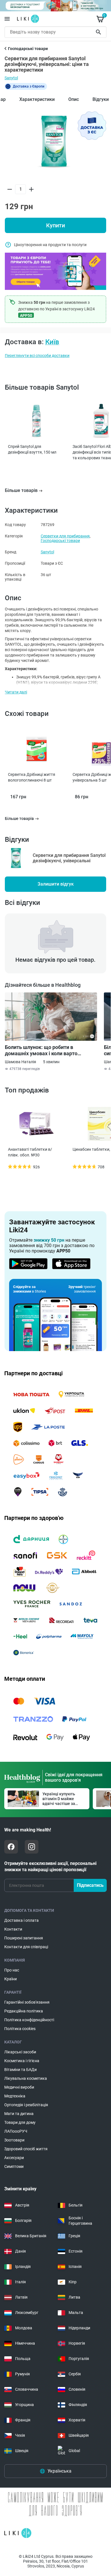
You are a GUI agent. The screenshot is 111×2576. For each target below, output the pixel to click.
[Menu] (7, 19)
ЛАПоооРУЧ (16, 2131)
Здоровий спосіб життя (26, 2149)
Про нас (12, 1970)
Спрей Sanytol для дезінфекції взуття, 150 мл (32, 449)
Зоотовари (14, 2140)
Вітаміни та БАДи (20, 2070)
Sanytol (11, 78)
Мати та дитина (19, 2114)
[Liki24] (18, 2533)
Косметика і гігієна (22, 2061)
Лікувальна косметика (26, 2078)
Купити (55, 225)
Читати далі (16, 692)
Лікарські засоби (20, 2052)
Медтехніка (15, 2096)
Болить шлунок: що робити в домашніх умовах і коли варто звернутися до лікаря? (41, 1050)
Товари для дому (20, 2122)
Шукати (99, 32)
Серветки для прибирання (65, 536)
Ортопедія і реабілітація (26, 2105)
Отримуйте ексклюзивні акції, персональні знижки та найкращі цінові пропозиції (50, 1866)
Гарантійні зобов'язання (27, 2002)
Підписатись (90, 1885)
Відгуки (101, 99)
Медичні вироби (19, 2087)
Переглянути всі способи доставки (37, 356)
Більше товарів (21, 490)
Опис (74, 99)
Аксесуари (14, 2158)
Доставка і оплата (21, 1920)
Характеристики (37, 99)
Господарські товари (60, 541)
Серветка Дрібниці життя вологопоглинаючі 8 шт (32, 777)
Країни (11, 1979)
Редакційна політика (24, 2011)
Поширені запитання (24, 1938)
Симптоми (14, 2166)
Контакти (13, 1929)
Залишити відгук (56, 884)
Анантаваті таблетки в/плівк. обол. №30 (30, 1152)
